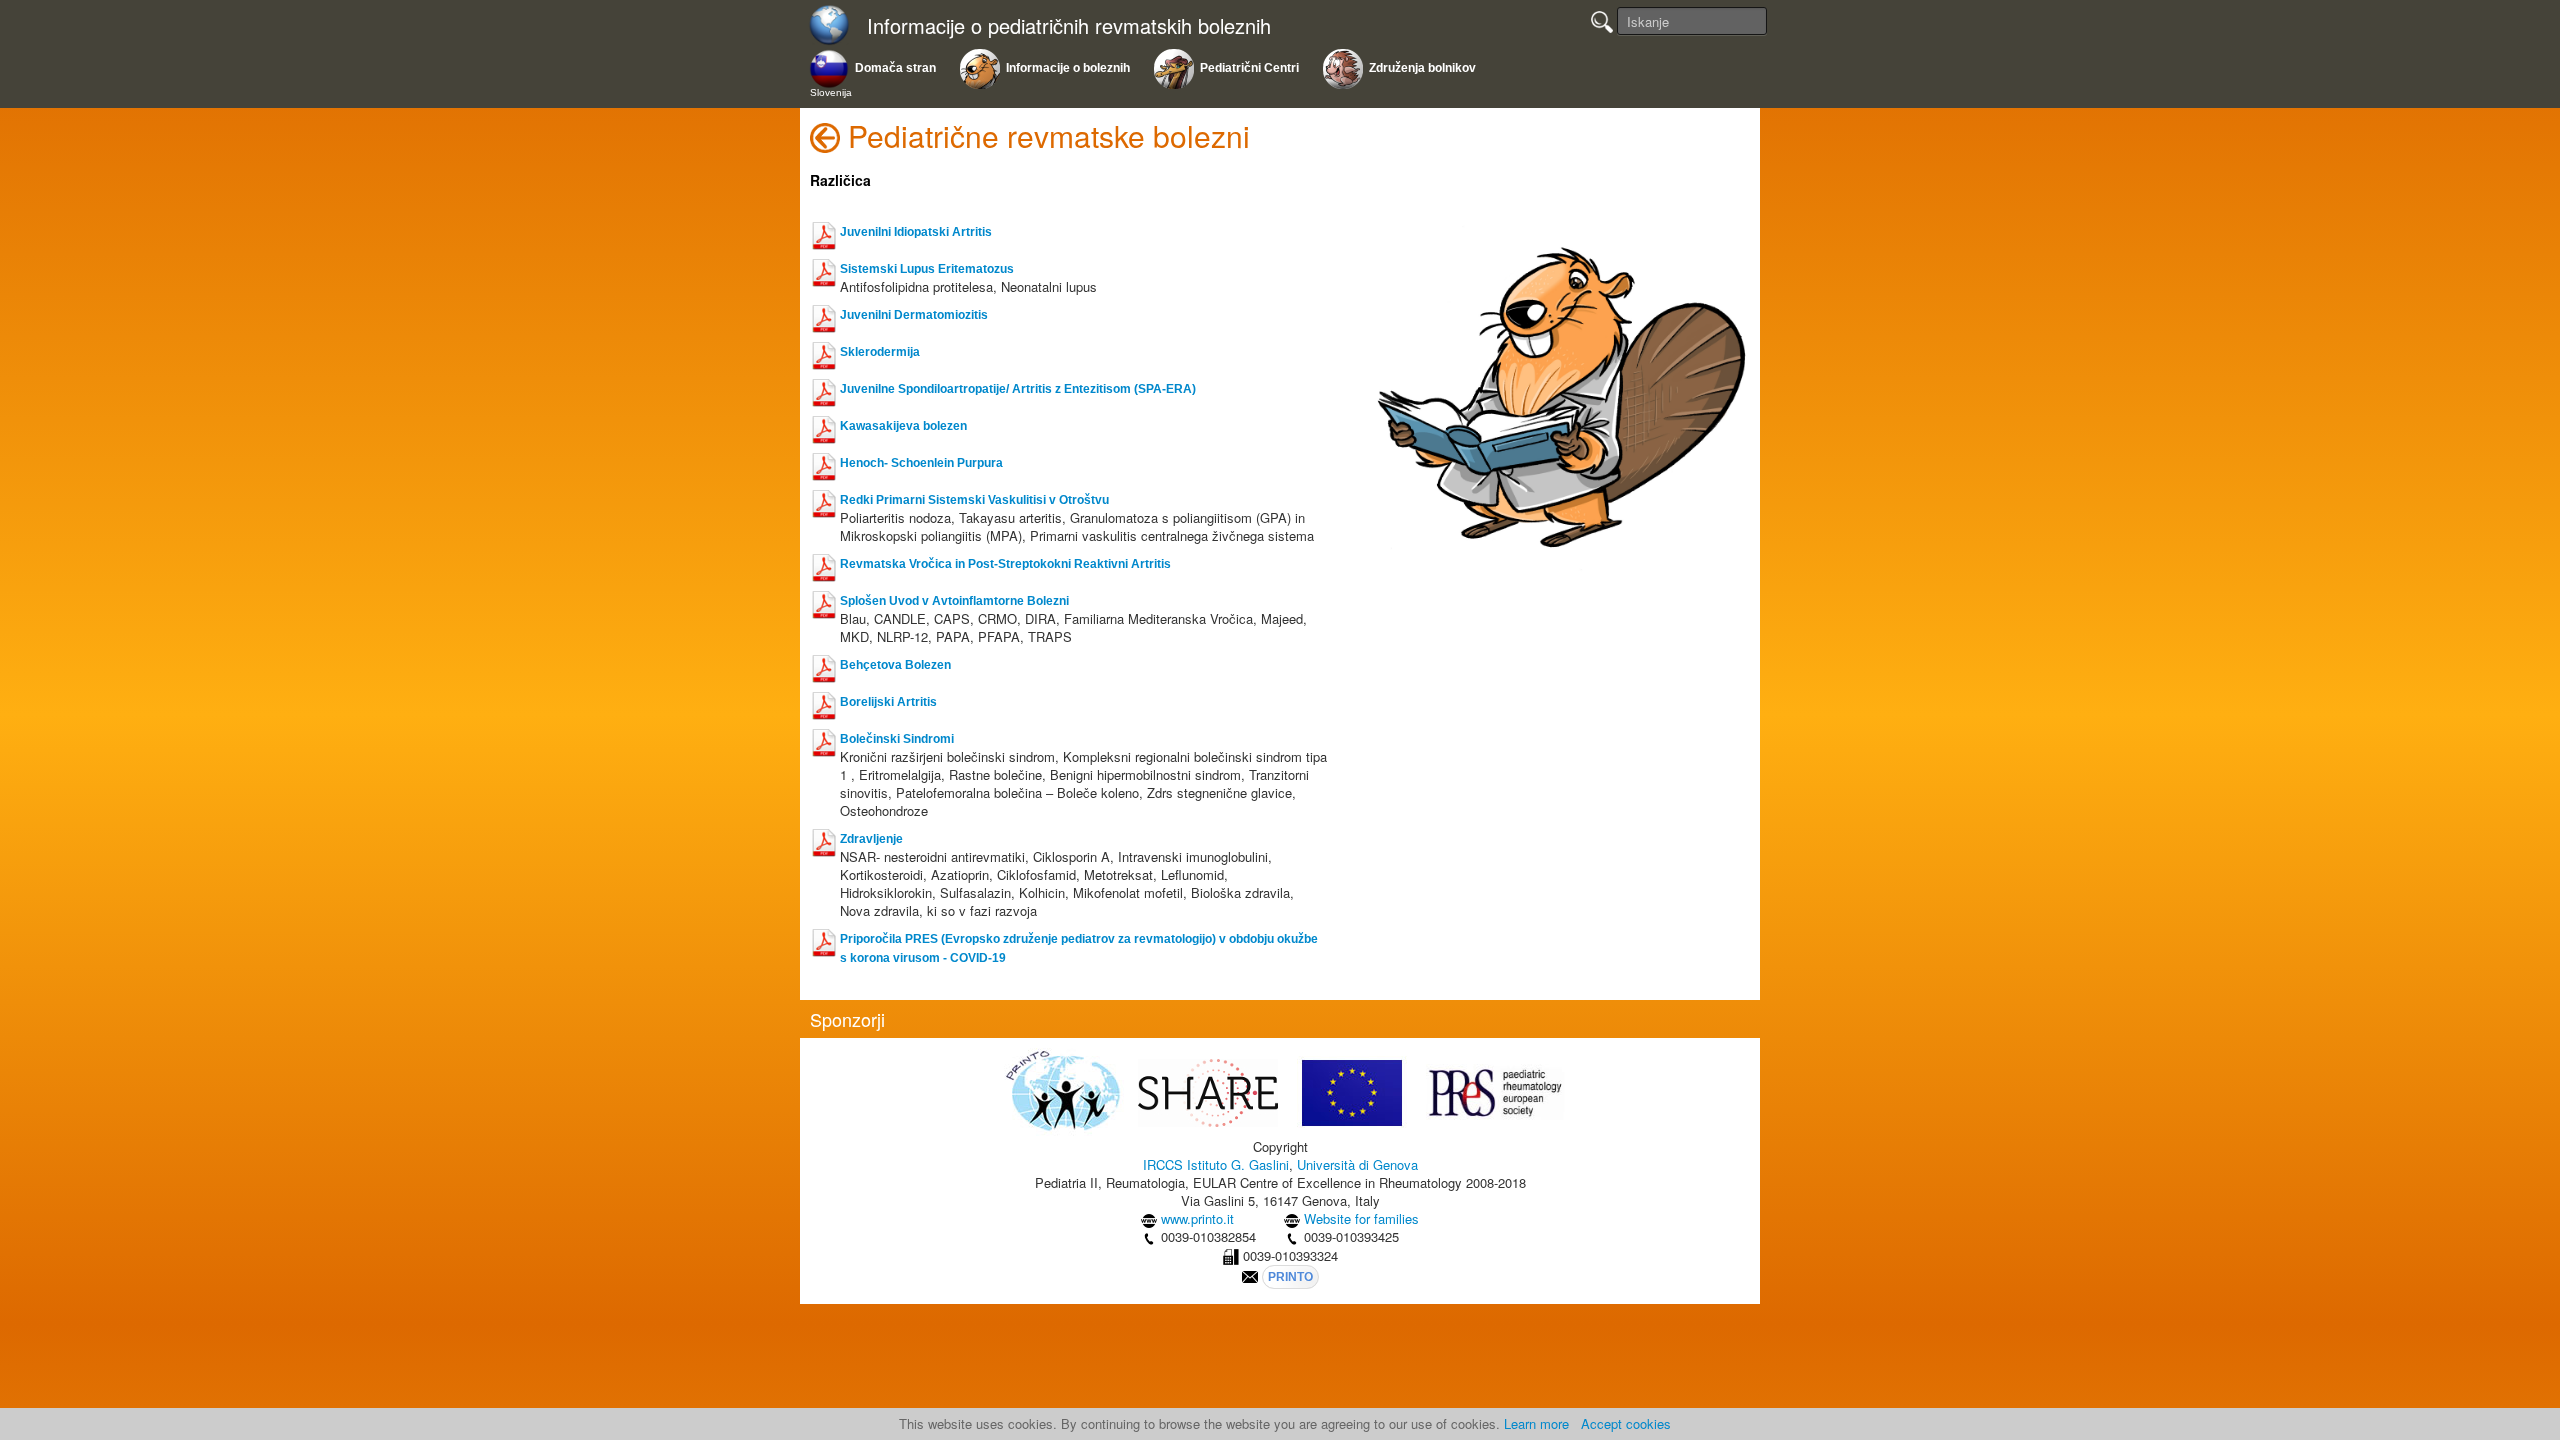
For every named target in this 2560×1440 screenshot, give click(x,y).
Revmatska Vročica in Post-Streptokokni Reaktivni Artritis (1005, 564)
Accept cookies (1626, 1423)
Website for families (1361, 1218)
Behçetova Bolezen (895, 665)
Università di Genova (1357, 1164)
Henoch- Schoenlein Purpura (921, 463)
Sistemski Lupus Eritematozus (927, 269)
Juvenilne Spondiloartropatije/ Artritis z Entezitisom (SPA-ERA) (1018, 389)
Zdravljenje (871, 839)
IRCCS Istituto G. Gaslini (1216, 1164)
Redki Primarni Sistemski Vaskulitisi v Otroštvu (974, 500)
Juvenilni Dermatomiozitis (914, 315)
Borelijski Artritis (888, 702)
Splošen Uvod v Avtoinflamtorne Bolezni (954, 601)
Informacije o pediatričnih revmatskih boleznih (1069, 26)
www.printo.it (1197, 1218)
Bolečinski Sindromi (897, 739)
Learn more (1536, 1423)
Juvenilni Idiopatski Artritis (916, 232)
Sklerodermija (880, 352)
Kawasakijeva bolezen (903, 426)
